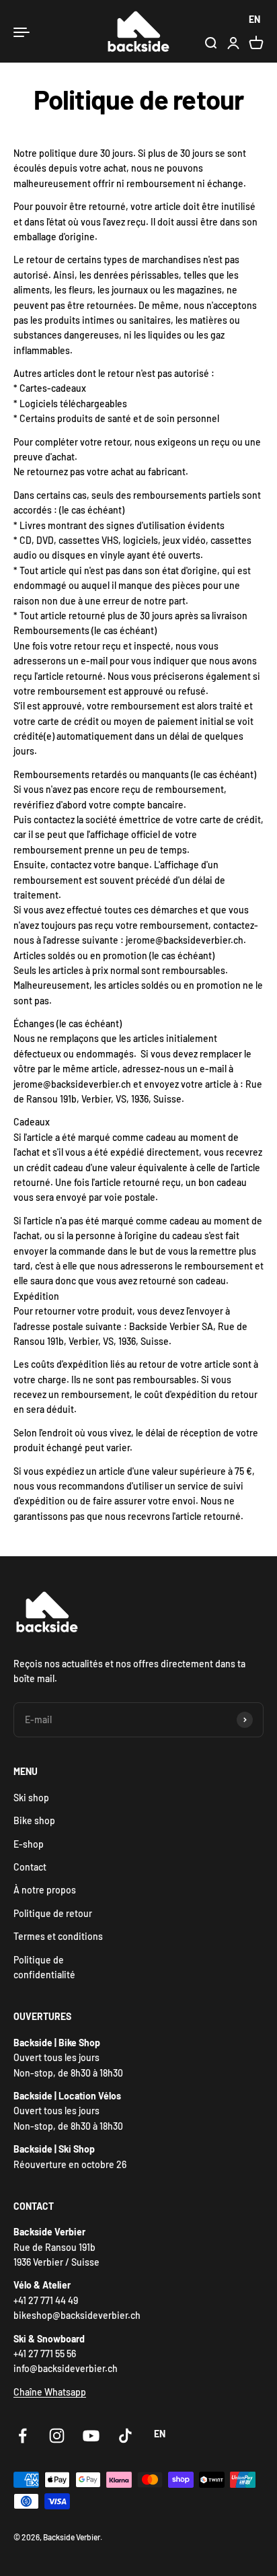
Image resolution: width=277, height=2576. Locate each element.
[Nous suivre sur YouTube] (91, 2436)
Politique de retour (53, 1913)
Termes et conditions (58, 1936)
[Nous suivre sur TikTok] (125, 2436)
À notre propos (45, 1890)
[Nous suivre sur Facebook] (23, 2436)
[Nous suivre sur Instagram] (57, 2436)
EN (254, 19)
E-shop (29, 1844)
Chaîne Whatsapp (50, 2392)
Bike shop (34, 1820)
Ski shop (31, 1798)
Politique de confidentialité (44, 1967)
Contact (30, 1867)
